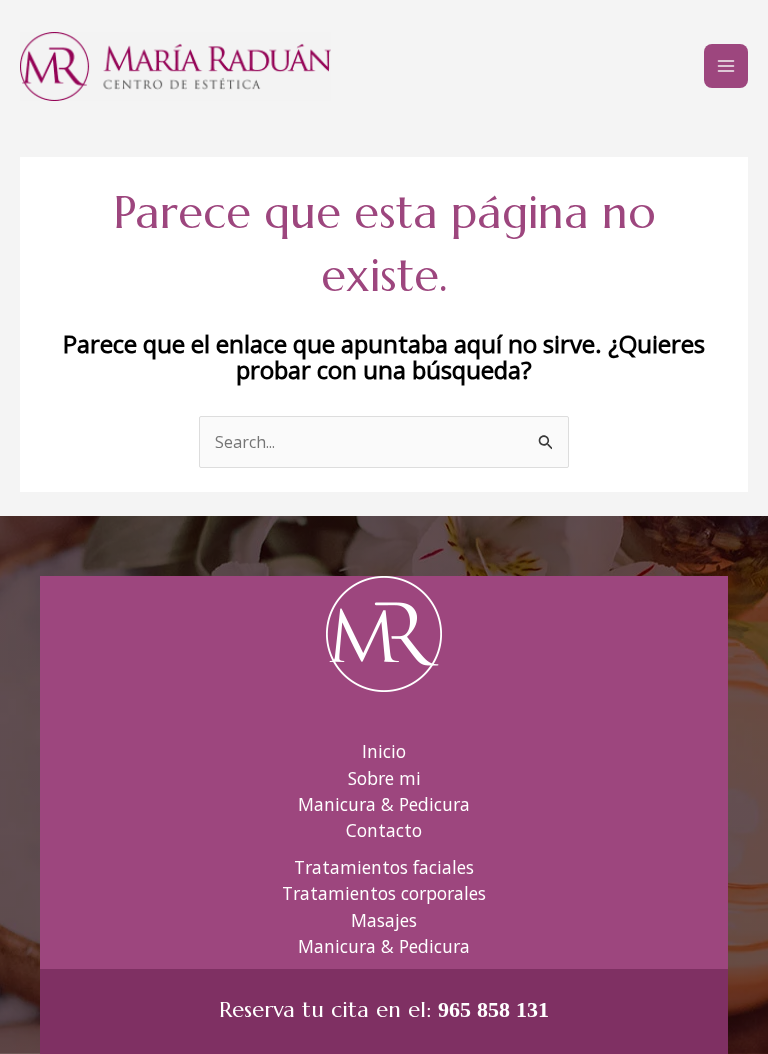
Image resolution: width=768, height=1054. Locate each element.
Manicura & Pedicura (384, 804)
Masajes (384, 920)
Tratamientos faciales (384, 867)
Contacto (384, 830)
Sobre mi (384, 778)
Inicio (384, 751)
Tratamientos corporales (384, 893)
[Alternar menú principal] (726, 66)
